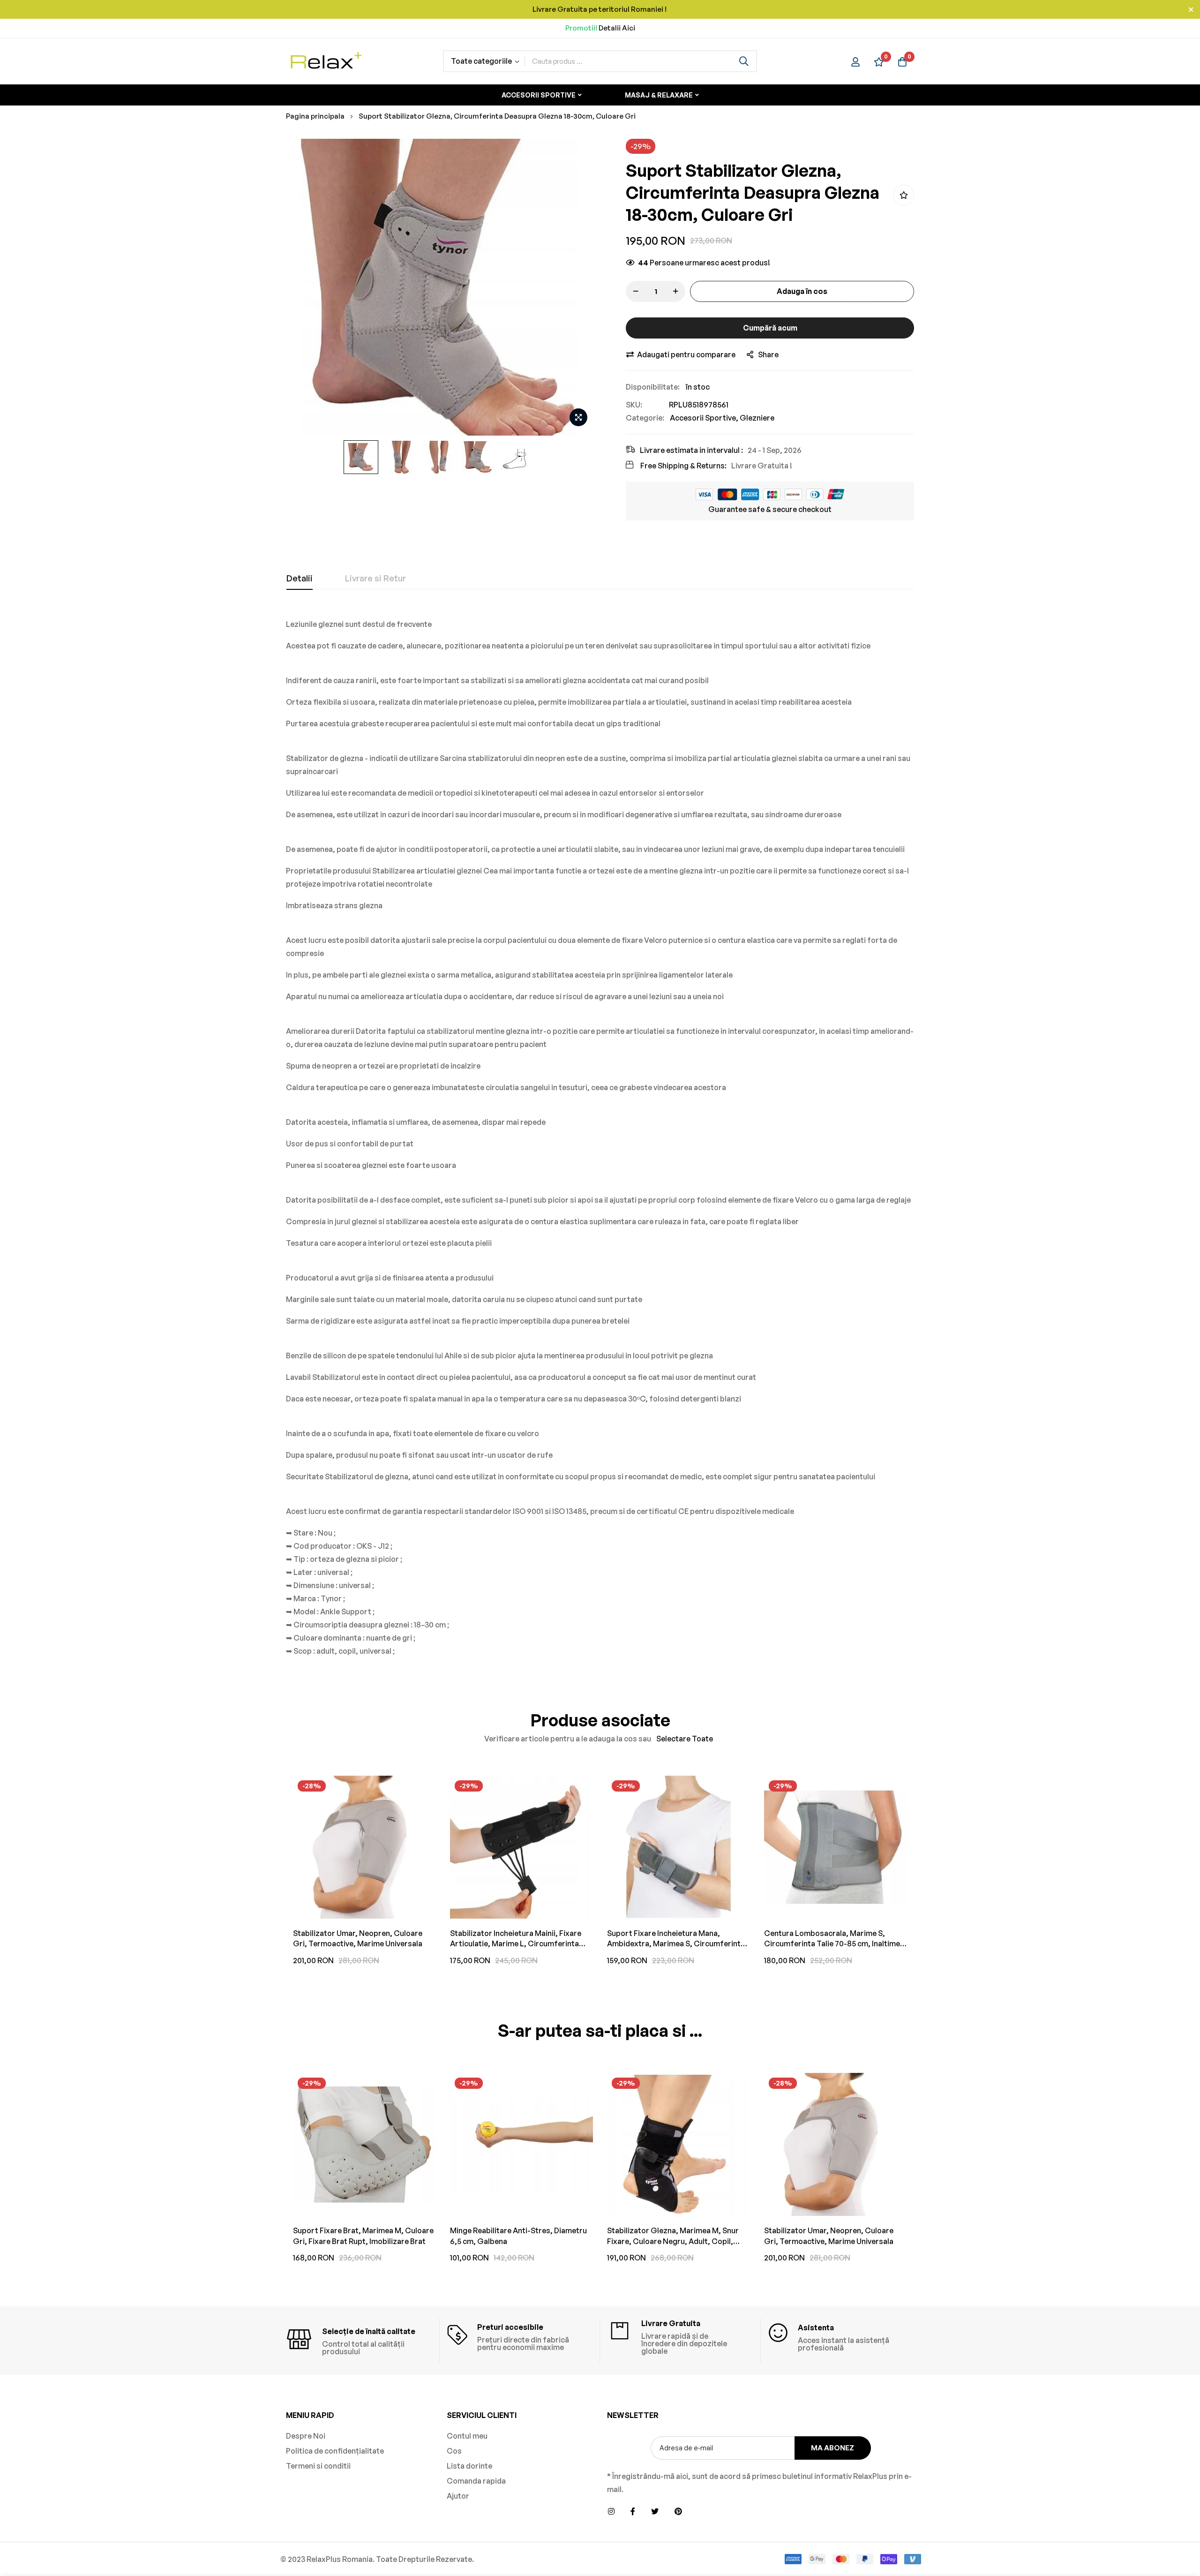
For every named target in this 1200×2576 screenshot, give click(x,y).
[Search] (744, 61)
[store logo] (326, 61)
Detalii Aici (617, 28)
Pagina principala (315, 116)
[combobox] (641, 61)
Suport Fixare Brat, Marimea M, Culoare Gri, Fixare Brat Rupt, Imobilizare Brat (363, 2236)
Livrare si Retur (375, 578)
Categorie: (645, 418)
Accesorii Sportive (703, 418)
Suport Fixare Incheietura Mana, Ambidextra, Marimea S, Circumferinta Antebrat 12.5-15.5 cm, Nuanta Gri (676, 1939)
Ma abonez (832, 2448)
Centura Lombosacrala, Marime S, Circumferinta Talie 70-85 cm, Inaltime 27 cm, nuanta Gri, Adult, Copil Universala (832, 1939)
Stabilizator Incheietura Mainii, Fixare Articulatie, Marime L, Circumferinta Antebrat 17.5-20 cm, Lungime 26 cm (516, 1939)
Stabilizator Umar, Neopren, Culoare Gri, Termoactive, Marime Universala (358, 1938)
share (768, 354)
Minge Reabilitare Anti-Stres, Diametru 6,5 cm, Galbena (518, 2236)
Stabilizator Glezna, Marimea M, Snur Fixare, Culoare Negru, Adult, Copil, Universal (673, 2236)
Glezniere (757, 418)
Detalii (300, 578)
